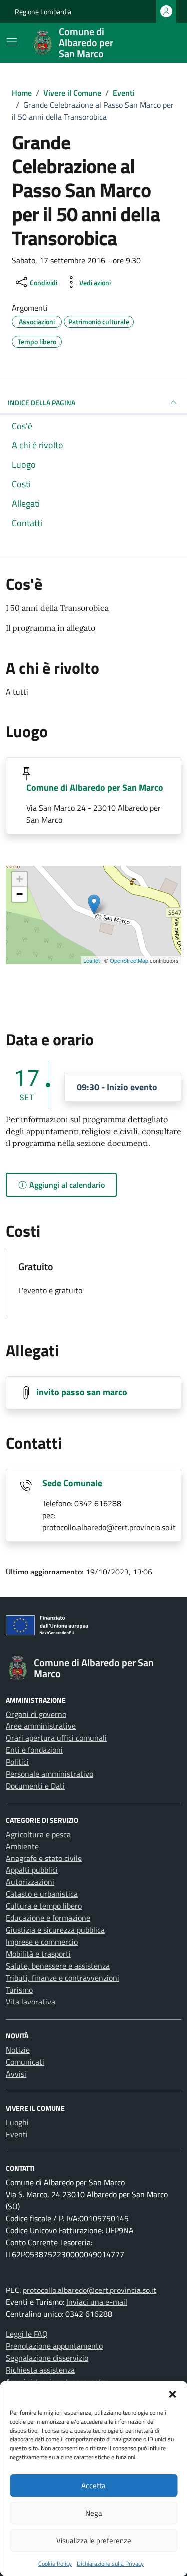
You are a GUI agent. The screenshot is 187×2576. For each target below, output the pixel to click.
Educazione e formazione (48, 1918)
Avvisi (16, 2074)
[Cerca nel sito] (160, 43)
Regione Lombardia (43, 12)
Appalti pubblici (32, 1870)
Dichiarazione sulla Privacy (110, 2563)
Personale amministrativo (50, 1774)
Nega (94, 2513)
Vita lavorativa (31, 2002)
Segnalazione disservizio (47, 2358)
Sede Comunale (72, 1483)
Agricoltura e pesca (38, 1834)
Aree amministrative (41, 1726)
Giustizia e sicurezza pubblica (55, 1930)
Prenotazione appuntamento (54, 2346)
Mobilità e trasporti (38, 1954)
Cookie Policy (55, 2563)
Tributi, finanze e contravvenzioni (63, 1978)
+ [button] (20, 879)
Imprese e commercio (42, 1942)
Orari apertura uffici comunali (56, 1738)
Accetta (93, 2486)
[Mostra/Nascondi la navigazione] (12, 42)
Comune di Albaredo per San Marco (95, 787)
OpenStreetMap (129, 960)
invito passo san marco (82, 1392)
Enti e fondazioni (34, 1750)
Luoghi (17, 2122)
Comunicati (25, 2062)
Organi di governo (36, 1714)
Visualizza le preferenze (94, 2540)
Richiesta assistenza (40, 2370)
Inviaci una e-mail (97, 2302)
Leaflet (92, 960)
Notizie (18, 2050)
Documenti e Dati (35, 1786)
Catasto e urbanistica (42, 1894)
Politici (17, 1762)
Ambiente (22, 1846)
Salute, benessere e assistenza (58, 1966)
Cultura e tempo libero (44, 1906)
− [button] (20, 894)
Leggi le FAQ (27, 2334)
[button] (172, 2393)
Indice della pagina (42, 402)
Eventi (17, 2134)
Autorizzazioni (30, 1882)
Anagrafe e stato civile (44, 1858)
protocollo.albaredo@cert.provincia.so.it (90, 2290)
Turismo (19, 1990)
